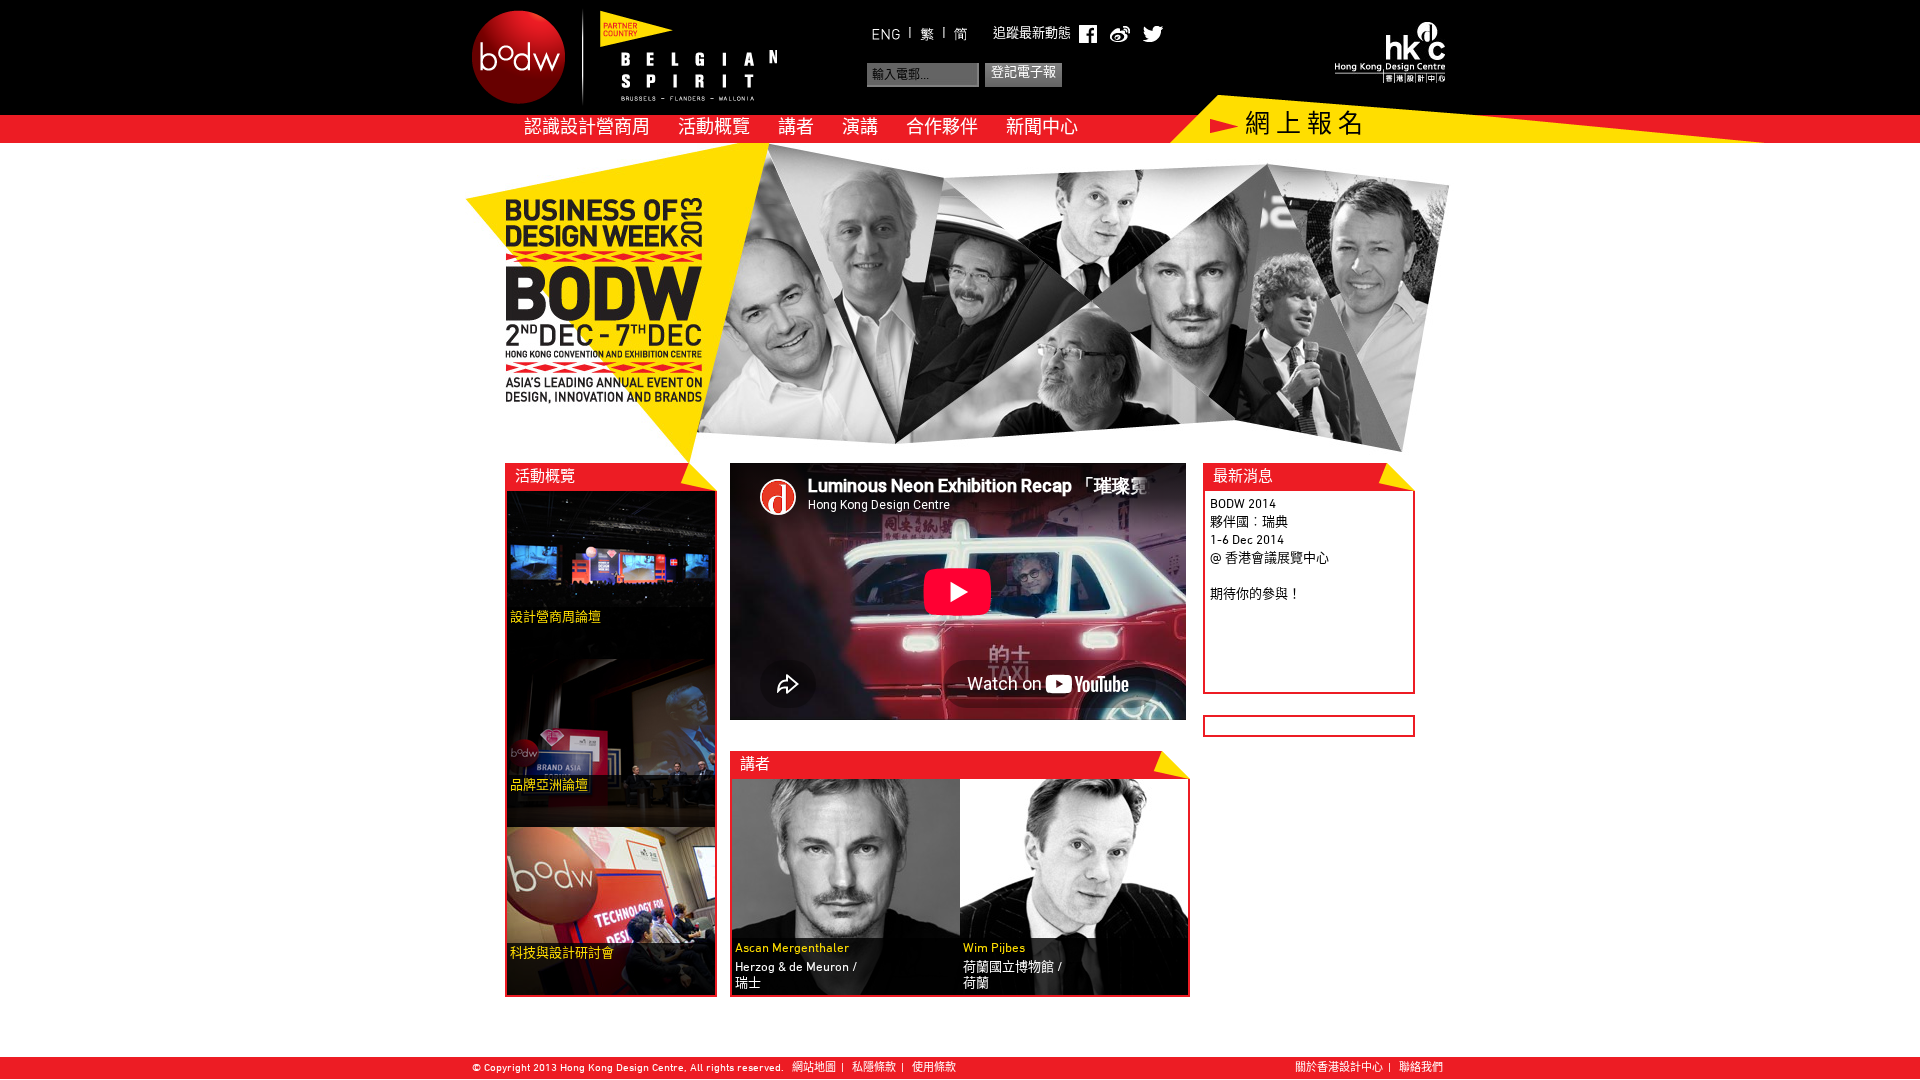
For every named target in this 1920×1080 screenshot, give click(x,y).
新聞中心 (1042, 128)
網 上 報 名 (1304, 126)
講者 (796, 128)
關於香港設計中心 (1339, 1068)
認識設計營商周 (587, 128)
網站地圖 (814, 1068)
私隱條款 (874, 1068)
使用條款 (934, 1068)
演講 (860, 128)
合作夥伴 (942, 128)
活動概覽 (714, 128)
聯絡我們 (1421, 1068)
